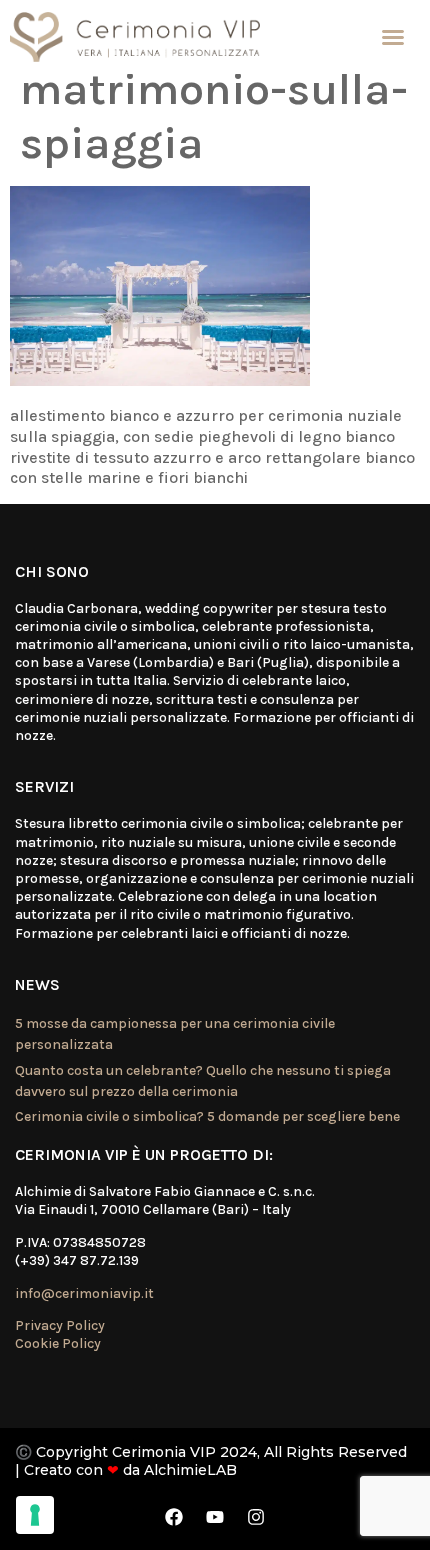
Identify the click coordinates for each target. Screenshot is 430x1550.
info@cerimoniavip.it (84, 1293)
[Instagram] (256, 1517)
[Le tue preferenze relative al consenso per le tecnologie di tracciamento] (35, 1515)
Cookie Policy (58, 1343)
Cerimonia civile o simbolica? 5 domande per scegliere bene (207, 1116)
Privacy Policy (60, 1325)
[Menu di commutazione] (393, 37)
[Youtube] (215, 1517)
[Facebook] (174, 1517)
